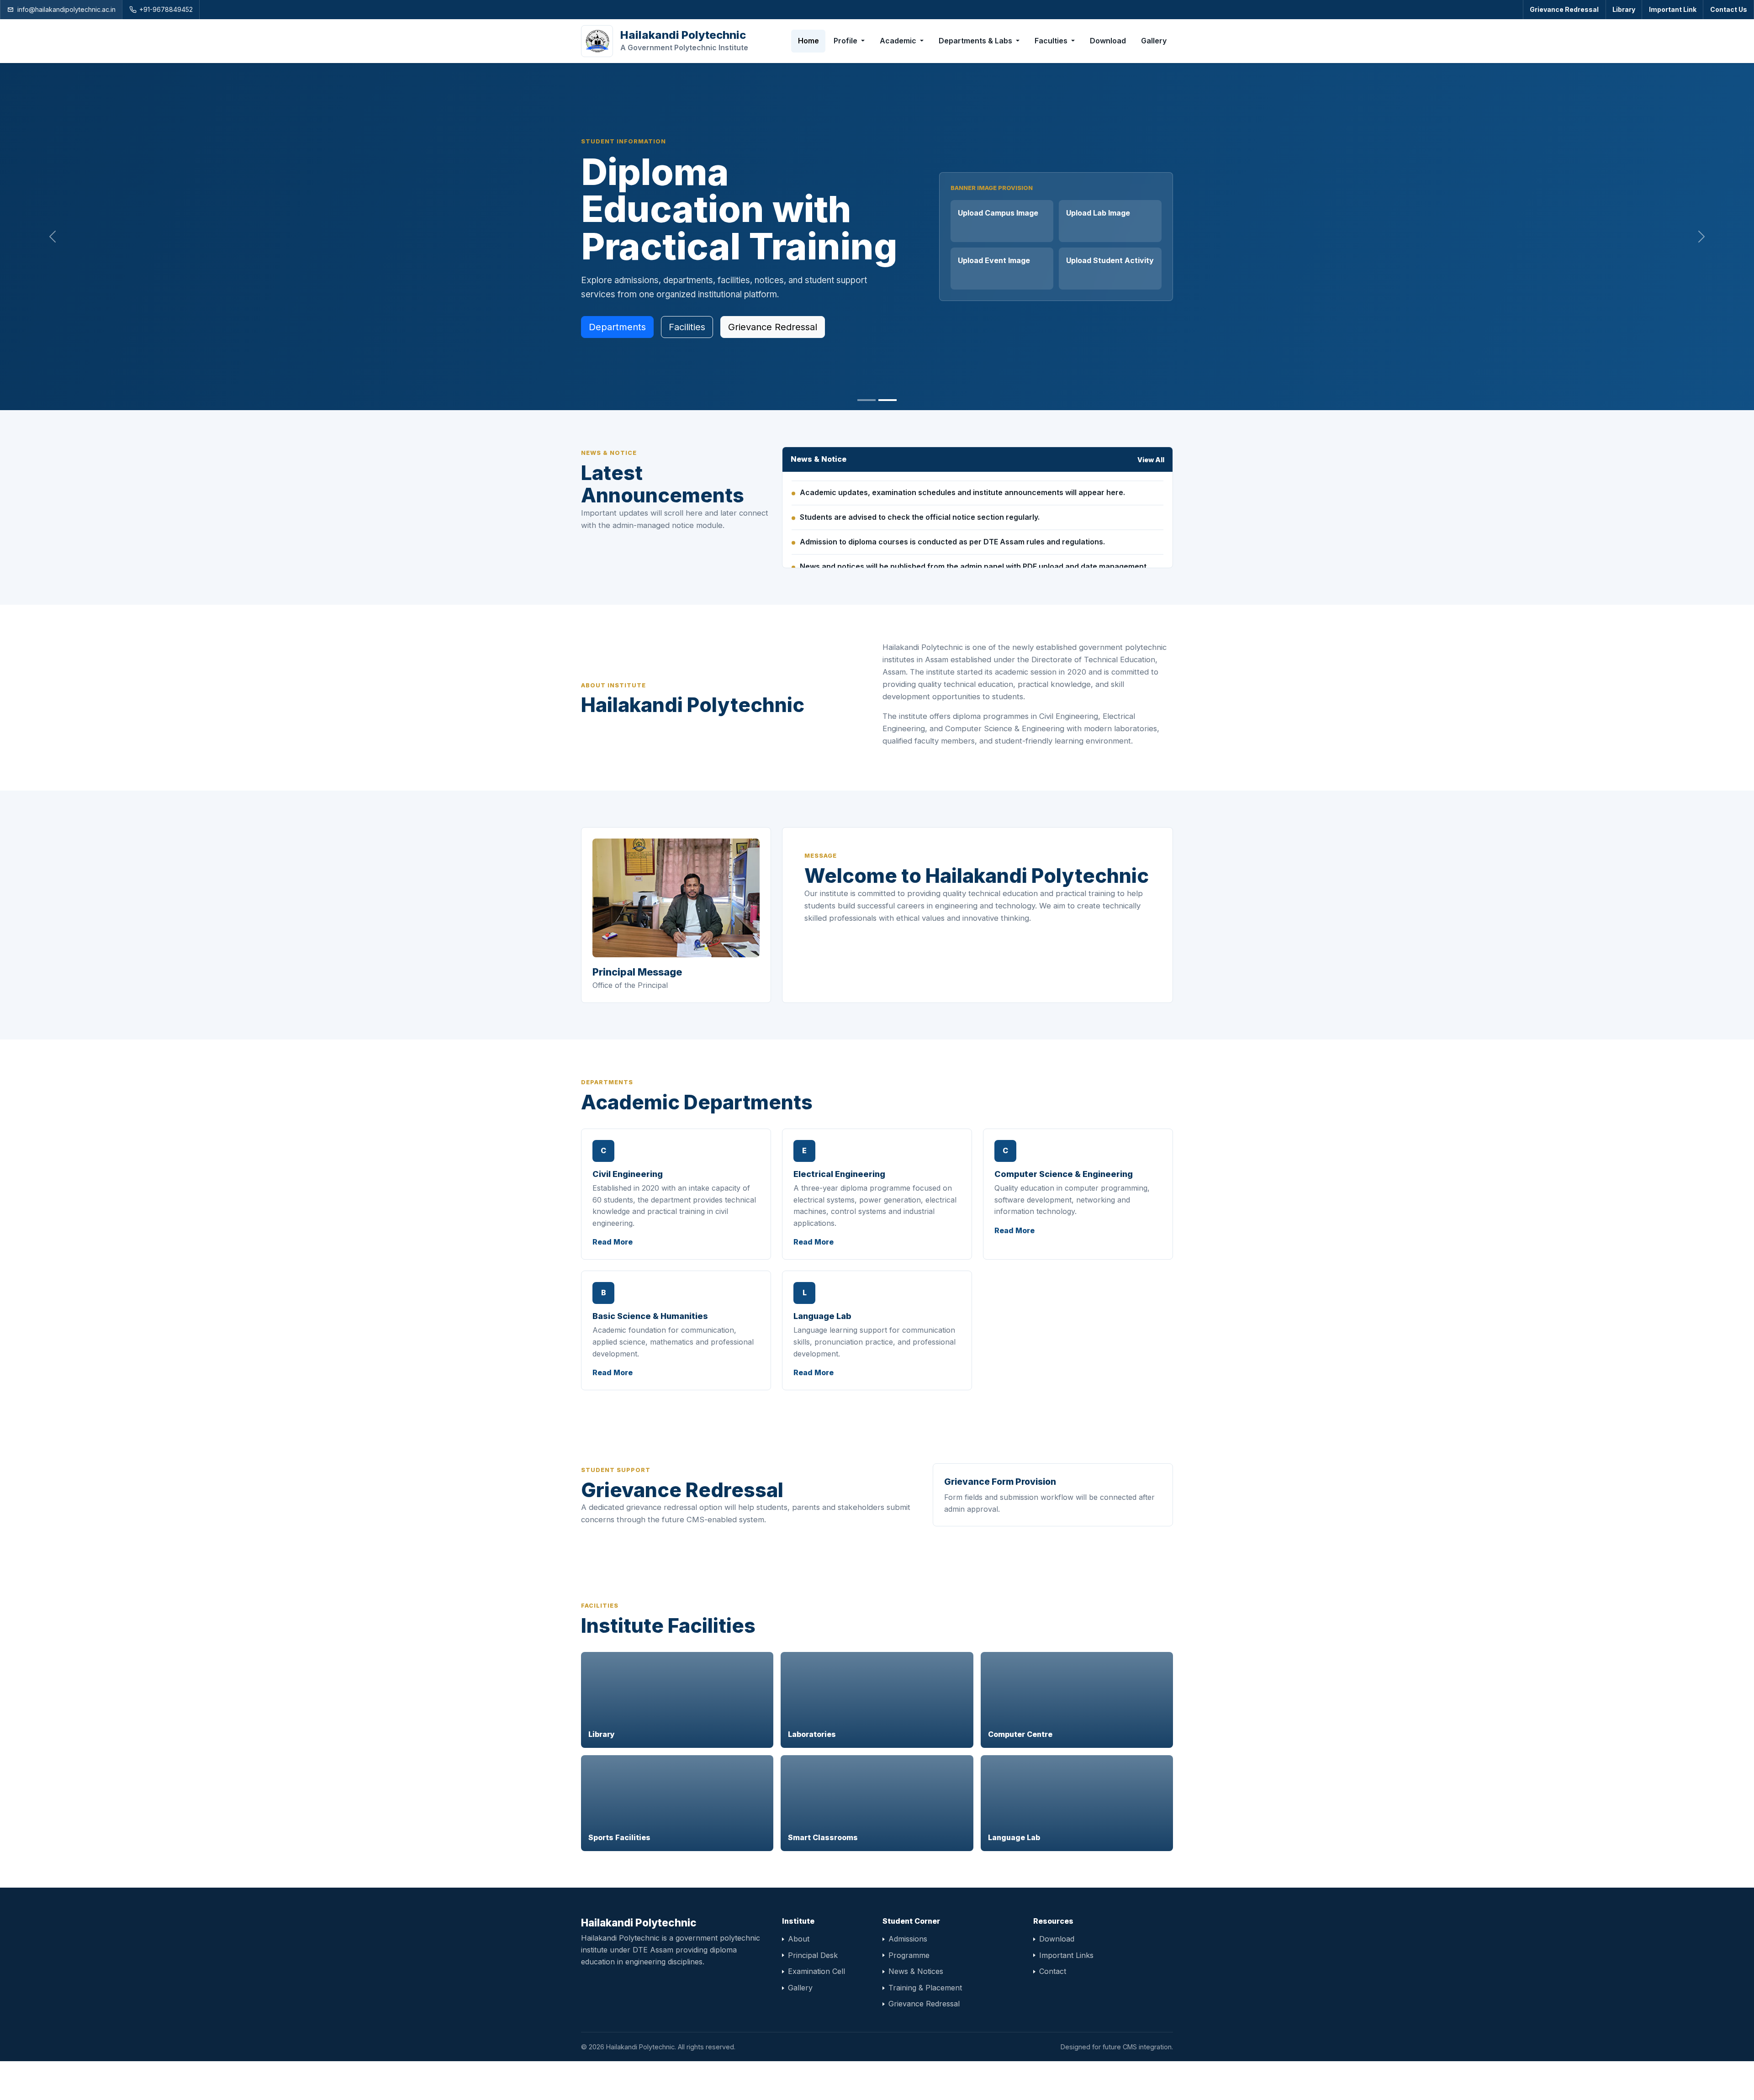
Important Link (1673, 9)
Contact (1053, 2010)
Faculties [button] (1052, 41)
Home (808, 41)
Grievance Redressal (1564, 9)
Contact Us (1729, 9)
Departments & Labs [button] (976, 41)
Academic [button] (899, 41)
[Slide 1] (866, 439)
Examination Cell (816, 2010)
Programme (909, 1994)
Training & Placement (925, 2026)
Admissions (908, 1978)
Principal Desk (813, 1994)
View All (1151, 499)
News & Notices (916, 2010)
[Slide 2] (888, 439)
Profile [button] (846, 41)
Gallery (1154, 41)
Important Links (1066, 1994)
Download (1108, 41)
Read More (613, 1281)
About (799, 1978)
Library (1624, 9)
